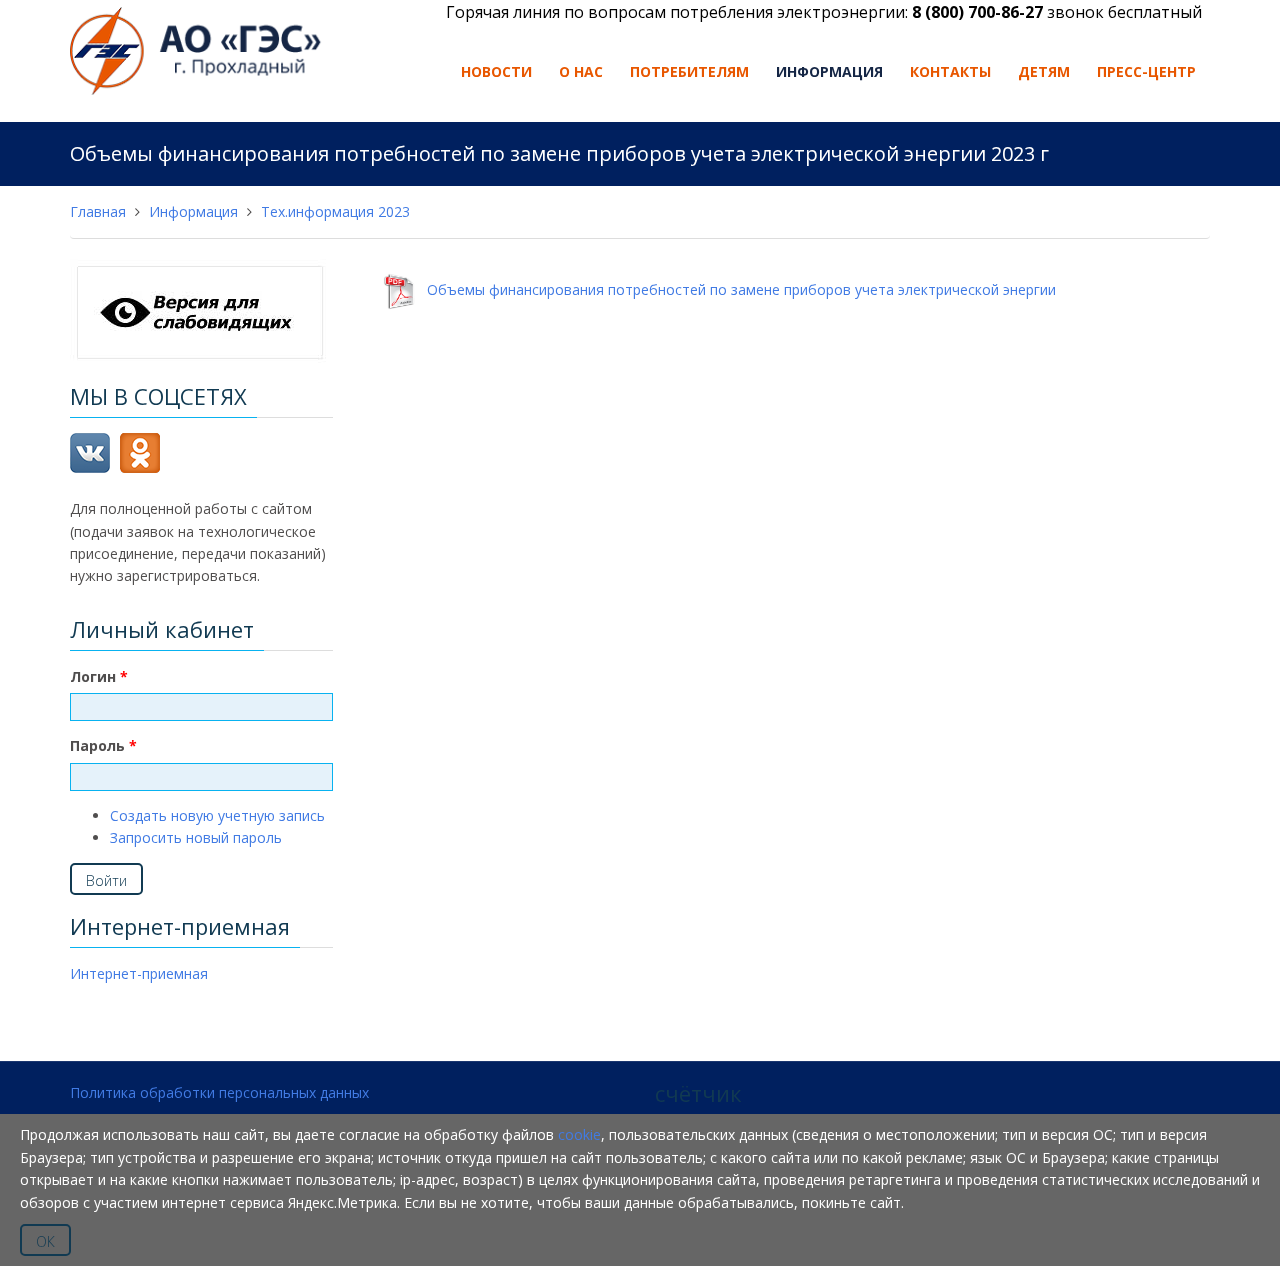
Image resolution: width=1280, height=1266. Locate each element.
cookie (579, 1134)
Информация (829, 71)
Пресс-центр (1146, 71)
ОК (45, 1241)
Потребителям (689, 71)
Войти (106, 880)
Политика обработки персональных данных (219, 1092)
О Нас (581, 71)
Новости (496, 71)
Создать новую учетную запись (217, 815)
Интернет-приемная (139, 973)
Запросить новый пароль (196, 837)
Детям (1044, 71)
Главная (98, 211)
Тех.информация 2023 (335, 211)
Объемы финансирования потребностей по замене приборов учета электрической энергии (735, 290)
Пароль (103, 745)
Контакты (950, 71)
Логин (99, 676)
